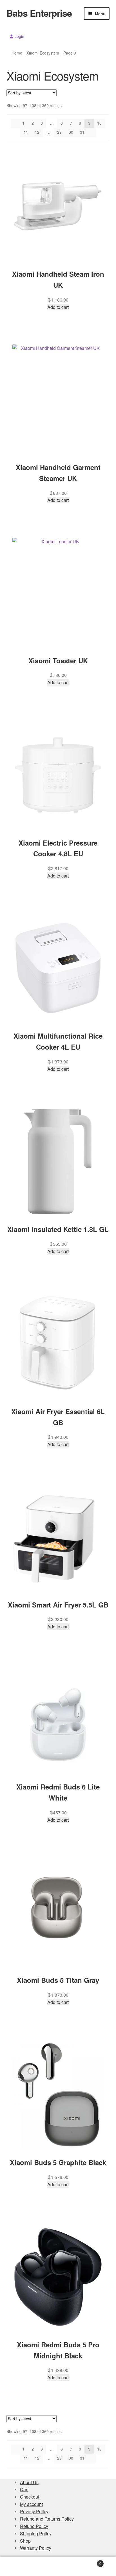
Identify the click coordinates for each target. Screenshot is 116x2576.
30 (71, 132)
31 (82, 132)
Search (58, 2566)
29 (59, 132)
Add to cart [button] (58, 307)
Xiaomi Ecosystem (43, 53)
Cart (24, 2489)
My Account (19, 2566)
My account (31, 2504)
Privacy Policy (34, 2511)
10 (99, 123)
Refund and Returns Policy (47, 2519)
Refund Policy (34, 2526)
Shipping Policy (36, 2533)
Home (17, 53)
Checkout (30, 2497)
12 (37, 132)
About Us (29, 2482)
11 (26, 132)
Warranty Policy (36, 2548)
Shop (25, 2541)
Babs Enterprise (39, 13)
